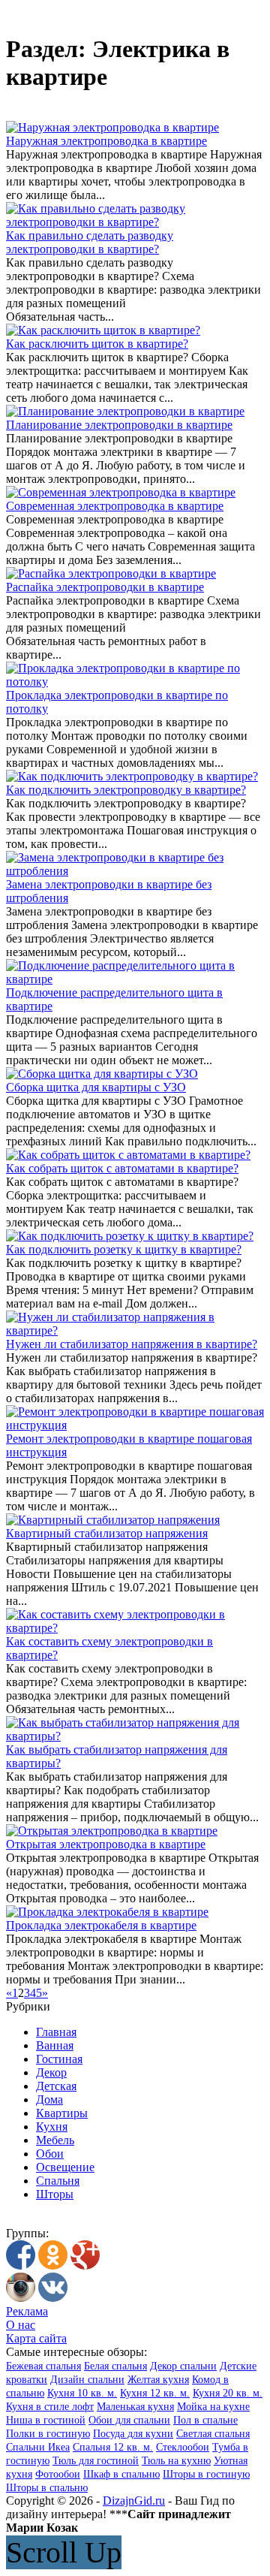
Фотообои (58, 2474)
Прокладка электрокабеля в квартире (101, 1925)
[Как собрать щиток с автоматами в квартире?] (128, 1155)
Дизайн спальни (87, 2380)
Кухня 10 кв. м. (82, 2393)
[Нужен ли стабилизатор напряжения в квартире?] (135, 1330)
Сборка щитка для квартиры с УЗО (96, 1087)
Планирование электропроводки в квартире (119, 425)
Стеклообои (183, 2447)
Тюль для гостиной (96, 2461)
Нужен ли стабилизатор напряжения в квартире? (132, 1344)
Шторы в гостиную (206, 2474)
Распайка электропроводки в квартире (105, 587)
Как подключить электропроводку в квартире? (126, 790)
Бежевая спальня (43, 2366)
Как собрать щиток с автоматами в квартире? (122, 1168)
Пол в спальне (205, 2420)
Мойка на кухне (213, 2407)
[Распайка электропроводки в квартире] (111, 573)
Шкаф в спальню (121, 2474)
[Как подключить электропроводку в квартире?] (132, 776)
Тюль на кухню (176, 2461)
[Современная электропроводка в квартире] (121, 492)
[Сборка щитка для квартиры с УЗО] (102, 1074)
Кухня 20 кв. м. (228, 2393)
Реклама (27, 2311)
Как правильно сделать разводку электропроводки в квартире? (90, 242)
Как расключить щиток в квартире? (97, 344)
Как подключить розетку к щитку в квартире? (124, 1249)
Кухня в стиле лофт (50, 2407)
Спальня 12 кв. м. (113, 2447)
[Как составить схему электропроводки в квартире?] (135, 1628)
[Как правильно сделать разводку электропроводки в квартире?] (135, 222)
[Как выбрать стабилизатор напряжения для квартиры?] (135, 1736)
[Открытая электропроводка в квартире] (112, 1831)
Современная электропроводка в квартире (115, 506)
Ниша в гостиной (46, 2420)
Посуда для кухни (133, 2434)
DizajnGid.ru (134, 2501)
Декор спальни (183, 2366)
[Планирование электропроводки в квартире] (125, 411)
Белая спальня (115, 2366)
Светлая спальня (213, 2434)
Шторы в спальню (47, 2488)
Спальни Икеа (38, 2447)
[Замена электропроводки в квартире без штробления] (135, 871)
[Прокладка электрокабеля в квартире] (107, 1912)
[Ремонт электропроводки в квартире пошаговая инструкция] (135, 1425)
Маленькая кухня (135, 2407)
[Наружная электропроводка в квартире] (112, 127)
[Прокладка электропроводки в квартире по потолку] (135, 682)
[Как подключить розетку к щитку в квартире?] (130, 1236)
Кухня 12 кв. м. (155, 2393)
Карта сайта (36, 2338)
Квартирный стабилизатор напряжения (107, 1533)
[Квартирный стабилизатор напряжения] (113, 1520)
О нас (21, 2325)
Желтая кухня (158, 2380)
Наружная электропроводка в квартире (106, 141)
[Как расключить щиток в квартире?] (103, 330)
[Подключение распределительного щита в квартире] (135, 979)
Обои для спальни (129, 2420)
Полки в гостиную (48, 2434)
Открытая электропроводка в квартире (106, 1844)
